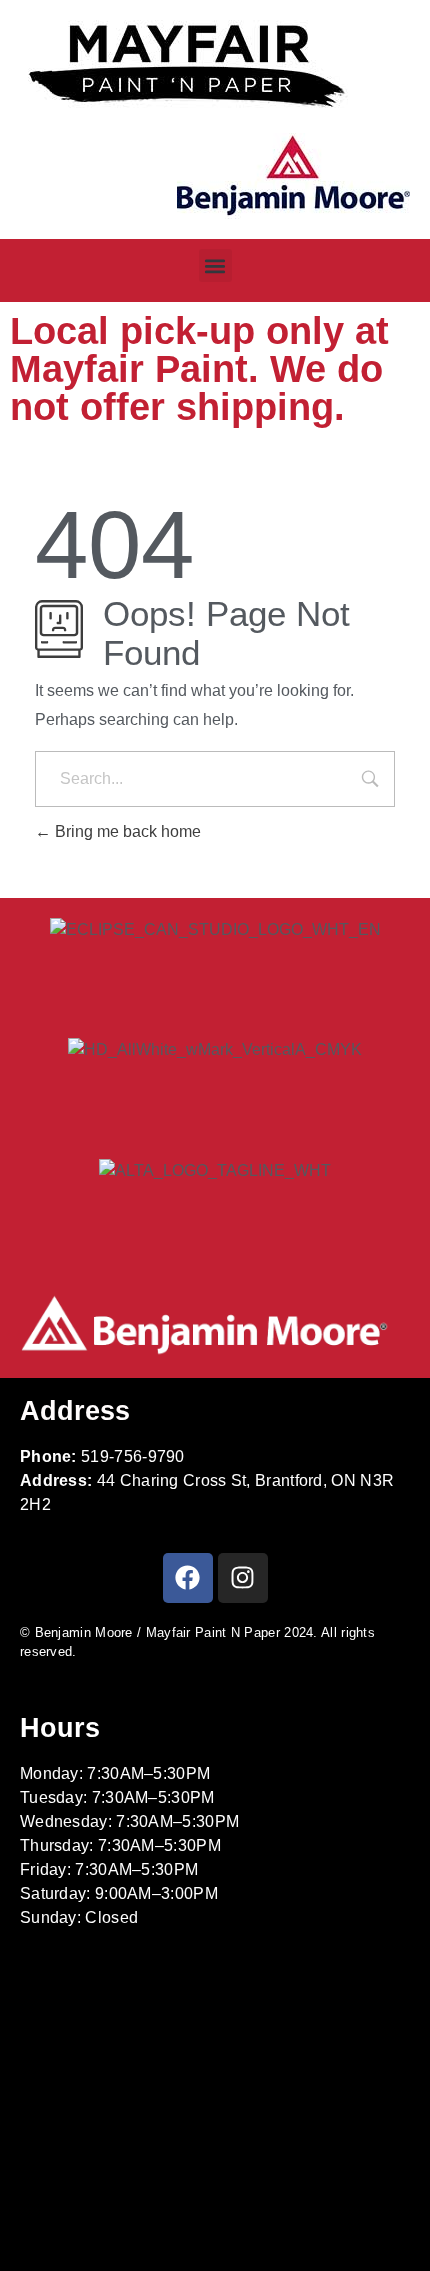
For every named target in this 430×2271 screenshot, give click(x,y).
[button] (215, 265)
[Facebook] (188, 1578)
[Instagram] (243, 1578)
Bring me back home (126, 831)
